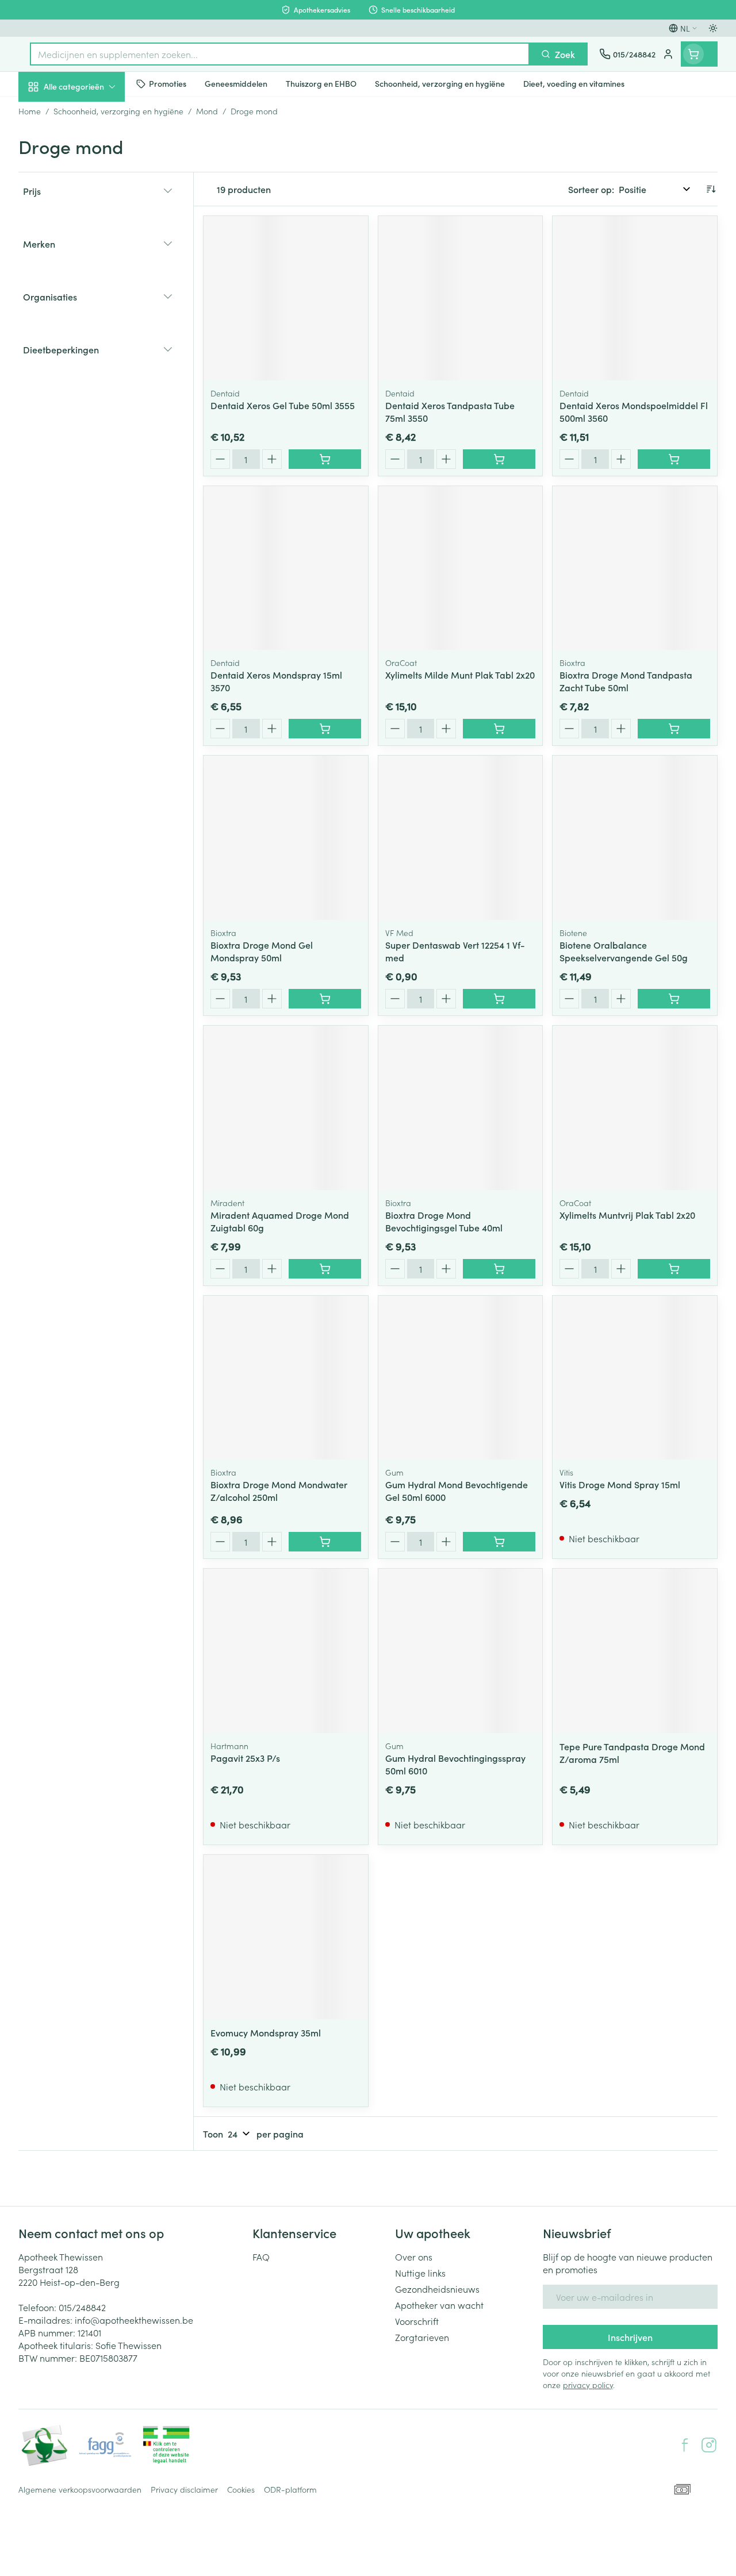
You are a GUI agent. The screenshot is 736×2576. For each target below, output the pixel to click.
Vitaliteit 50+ (92, 247)
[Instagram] (709, 2445)
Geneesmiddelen (92, 358)
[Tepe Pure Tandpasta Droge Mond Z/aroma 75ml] (635, 1651)
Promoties (49, 111)
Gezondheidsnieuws (437, 2289)
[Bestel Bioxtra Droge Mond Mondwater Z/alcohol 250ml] (325, 1542)
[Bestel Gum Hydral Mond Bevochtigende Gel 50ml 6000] (499, 1542)
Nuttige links (420, 2273)
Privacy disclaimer (184, 2489)
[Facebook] (685, 2445)
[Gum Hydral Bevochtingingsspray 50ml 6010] (461, 1651)
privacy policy (588, 2385)
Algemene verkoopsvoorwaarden (80, 2489)
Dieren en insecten (92, 330)
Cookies (241, 2489)
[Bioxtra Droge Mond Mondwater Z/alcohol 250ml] (286, 1378)
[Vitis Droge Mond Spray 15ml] (635, 1378)
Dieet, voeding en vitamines (92, 179)
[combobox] (280, 54)
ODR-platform (290, 2489)
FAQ (261, 2257)
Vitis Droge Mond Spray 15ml (620, 1484)
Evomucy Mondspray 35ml (266, 2032)
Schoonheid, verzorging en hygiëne (92, 142)
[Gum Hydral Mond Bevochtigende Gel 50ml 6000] (461, 1378)
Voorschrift (417, 2321)
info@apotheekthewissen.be (134, 2320)
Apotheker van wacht (439, 2305)
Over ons (414, 2257)
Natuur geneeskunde (92, 275)
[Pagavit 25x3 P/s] (286, 1651)
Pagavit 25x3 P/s (245, 1758)
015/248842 (82, 2307)
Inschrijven (630, 2337)
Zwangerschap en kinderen (92, 215)
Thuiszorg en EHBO (92, 303)
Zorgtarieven (422, 2337)
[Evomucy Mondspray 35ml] (286, 1937)
